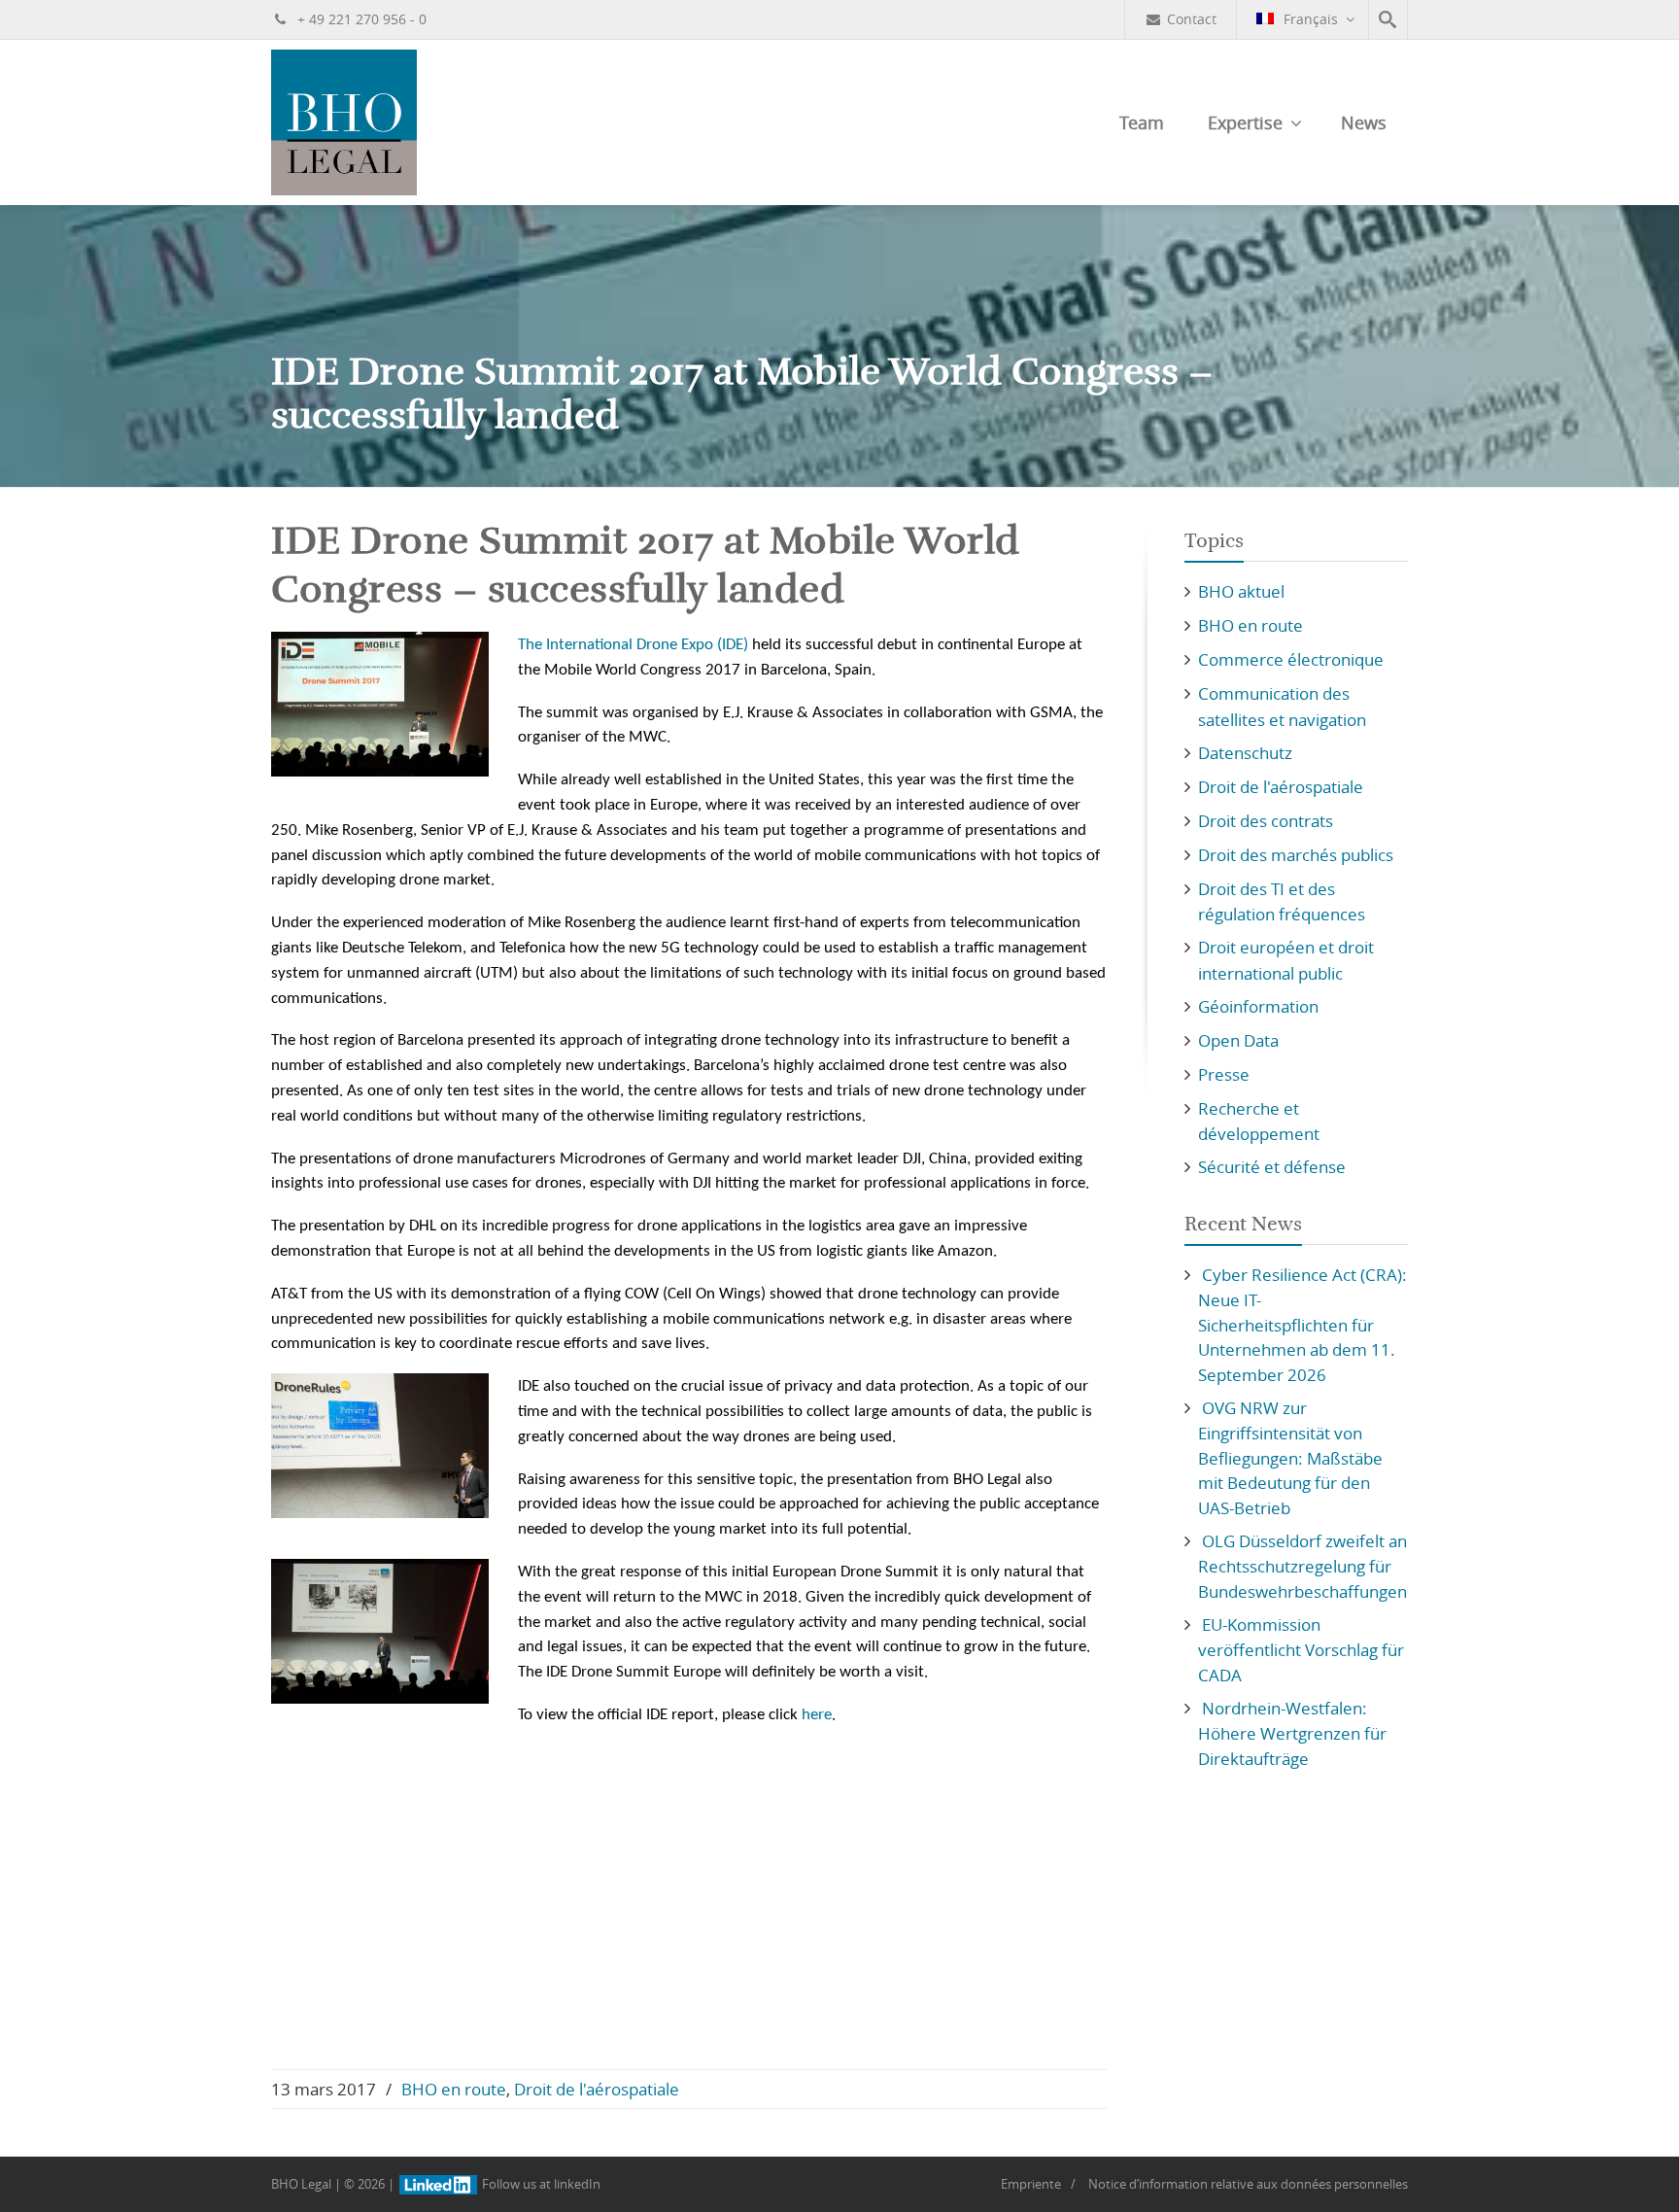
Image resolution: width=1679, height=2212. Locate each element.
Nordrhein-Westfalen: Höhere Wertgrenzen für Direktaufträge (1292, 1733)
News (1364, 122)
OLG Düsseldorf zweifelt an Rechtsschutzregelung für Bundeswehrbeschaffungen (1302, 1566)
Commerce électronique (1291, 659)
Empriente (1031, 2184)
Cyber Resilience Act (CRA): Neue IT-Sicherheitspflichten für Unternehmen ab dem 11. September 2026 (1302, 1325)
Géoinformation (1258, 1006)
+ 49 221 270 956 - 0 (360, 19)
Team (1142, 122)
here (817, 1715)
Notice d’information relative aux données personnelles (1248, 2184)
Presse (1224, 1074)
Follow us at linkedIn (540, 2184)
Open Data (1238, 1040)
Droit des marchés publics (1296, 855)
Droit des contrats (1266, 821)
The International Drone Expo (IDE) (633, 645)
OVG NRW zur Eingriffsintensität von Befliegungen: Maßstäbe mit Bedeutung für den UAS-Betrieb (1290, 1458)
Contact (1192, 19)
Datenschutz (1245, 753)
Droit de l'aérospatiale (597, 2089)
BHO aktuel (1241, 591)
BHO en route (454, 2089)
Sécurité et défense (1272, 1167)
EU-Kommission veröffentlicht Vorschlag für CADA (1301, 1650)
